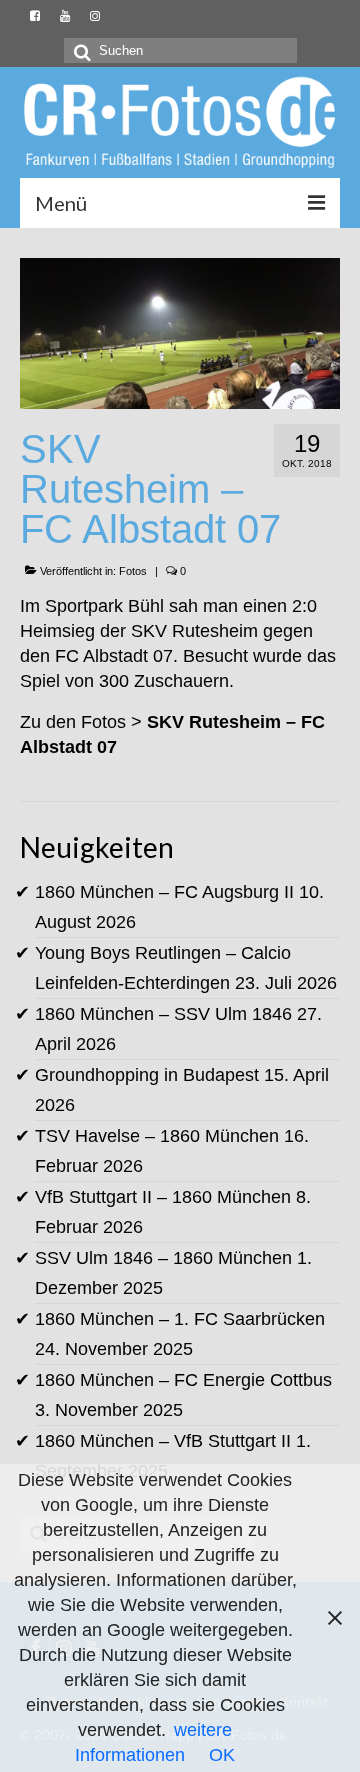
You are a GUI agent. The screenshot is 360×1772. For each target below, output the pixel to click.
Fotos (133, 571)
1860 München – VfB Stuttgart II (163, 1441)
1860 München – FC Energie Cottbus (183, 1380)
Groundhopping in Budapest (147, 1075)
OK (222, 1755)
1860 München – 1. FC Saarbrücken (180, 1319)
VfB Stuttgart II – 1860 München (163, 1197)
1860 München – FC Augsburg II (164, 892)
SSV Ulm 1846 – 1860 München (163, 1258)
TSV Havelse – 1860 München (157, 1136)
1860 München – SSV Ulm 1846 (163, 1014)
